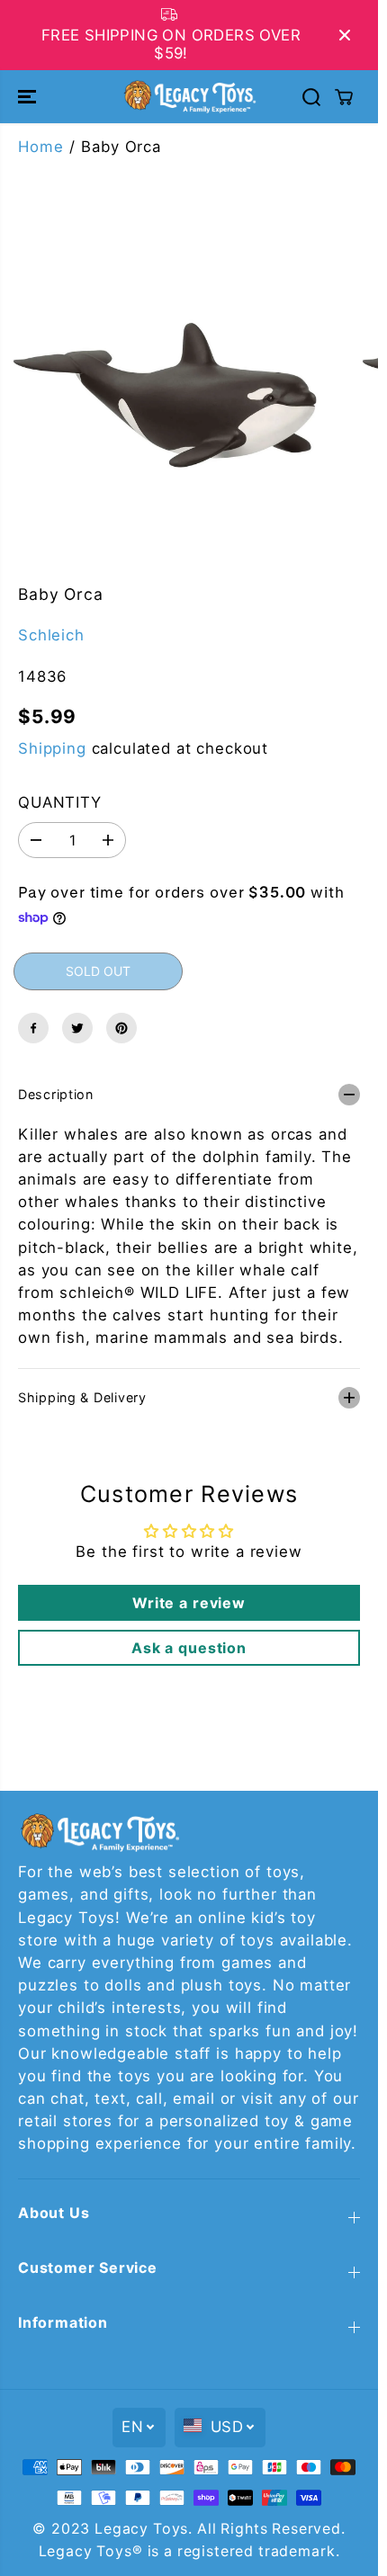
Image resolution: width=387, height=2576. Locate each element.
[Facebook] (33, 1028)
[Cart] (344, 97)
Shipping (52, 748)
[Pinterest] (121, 1028)
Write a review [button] (189, 1603)
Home (40, 147)
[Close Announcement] (345, 35)
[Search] (311, 97)
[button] (29, 96)
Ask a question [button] (189, 1648)
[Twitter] (77, 1028)
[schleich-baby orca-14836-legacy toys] (170, 395)
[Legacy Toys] (189, 96)
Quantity (60, 802)
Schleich (51, 635)
